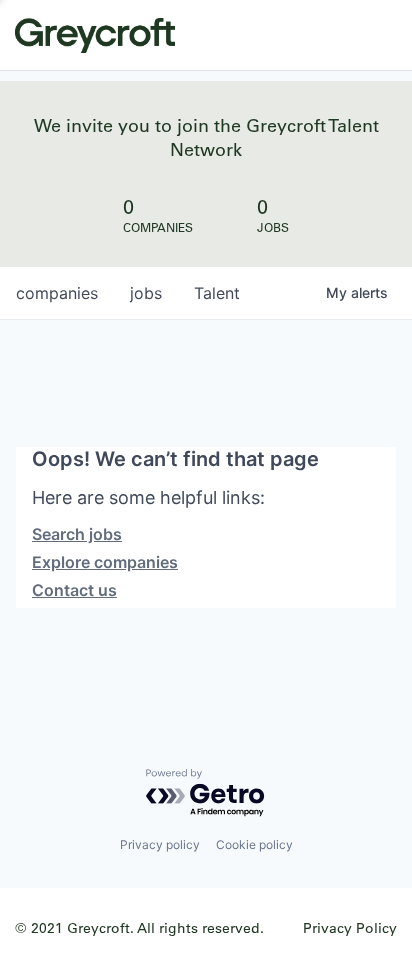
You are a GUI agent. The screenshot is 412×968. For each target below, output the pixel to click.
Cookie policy (254, 844)
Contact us (74, 590)
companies (57, 293)
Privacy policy (160, 844)
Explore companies (105, 562)
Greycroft (95, 35)
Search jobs (77, 534)
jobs (146, 293)
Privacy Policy (350, 927)
